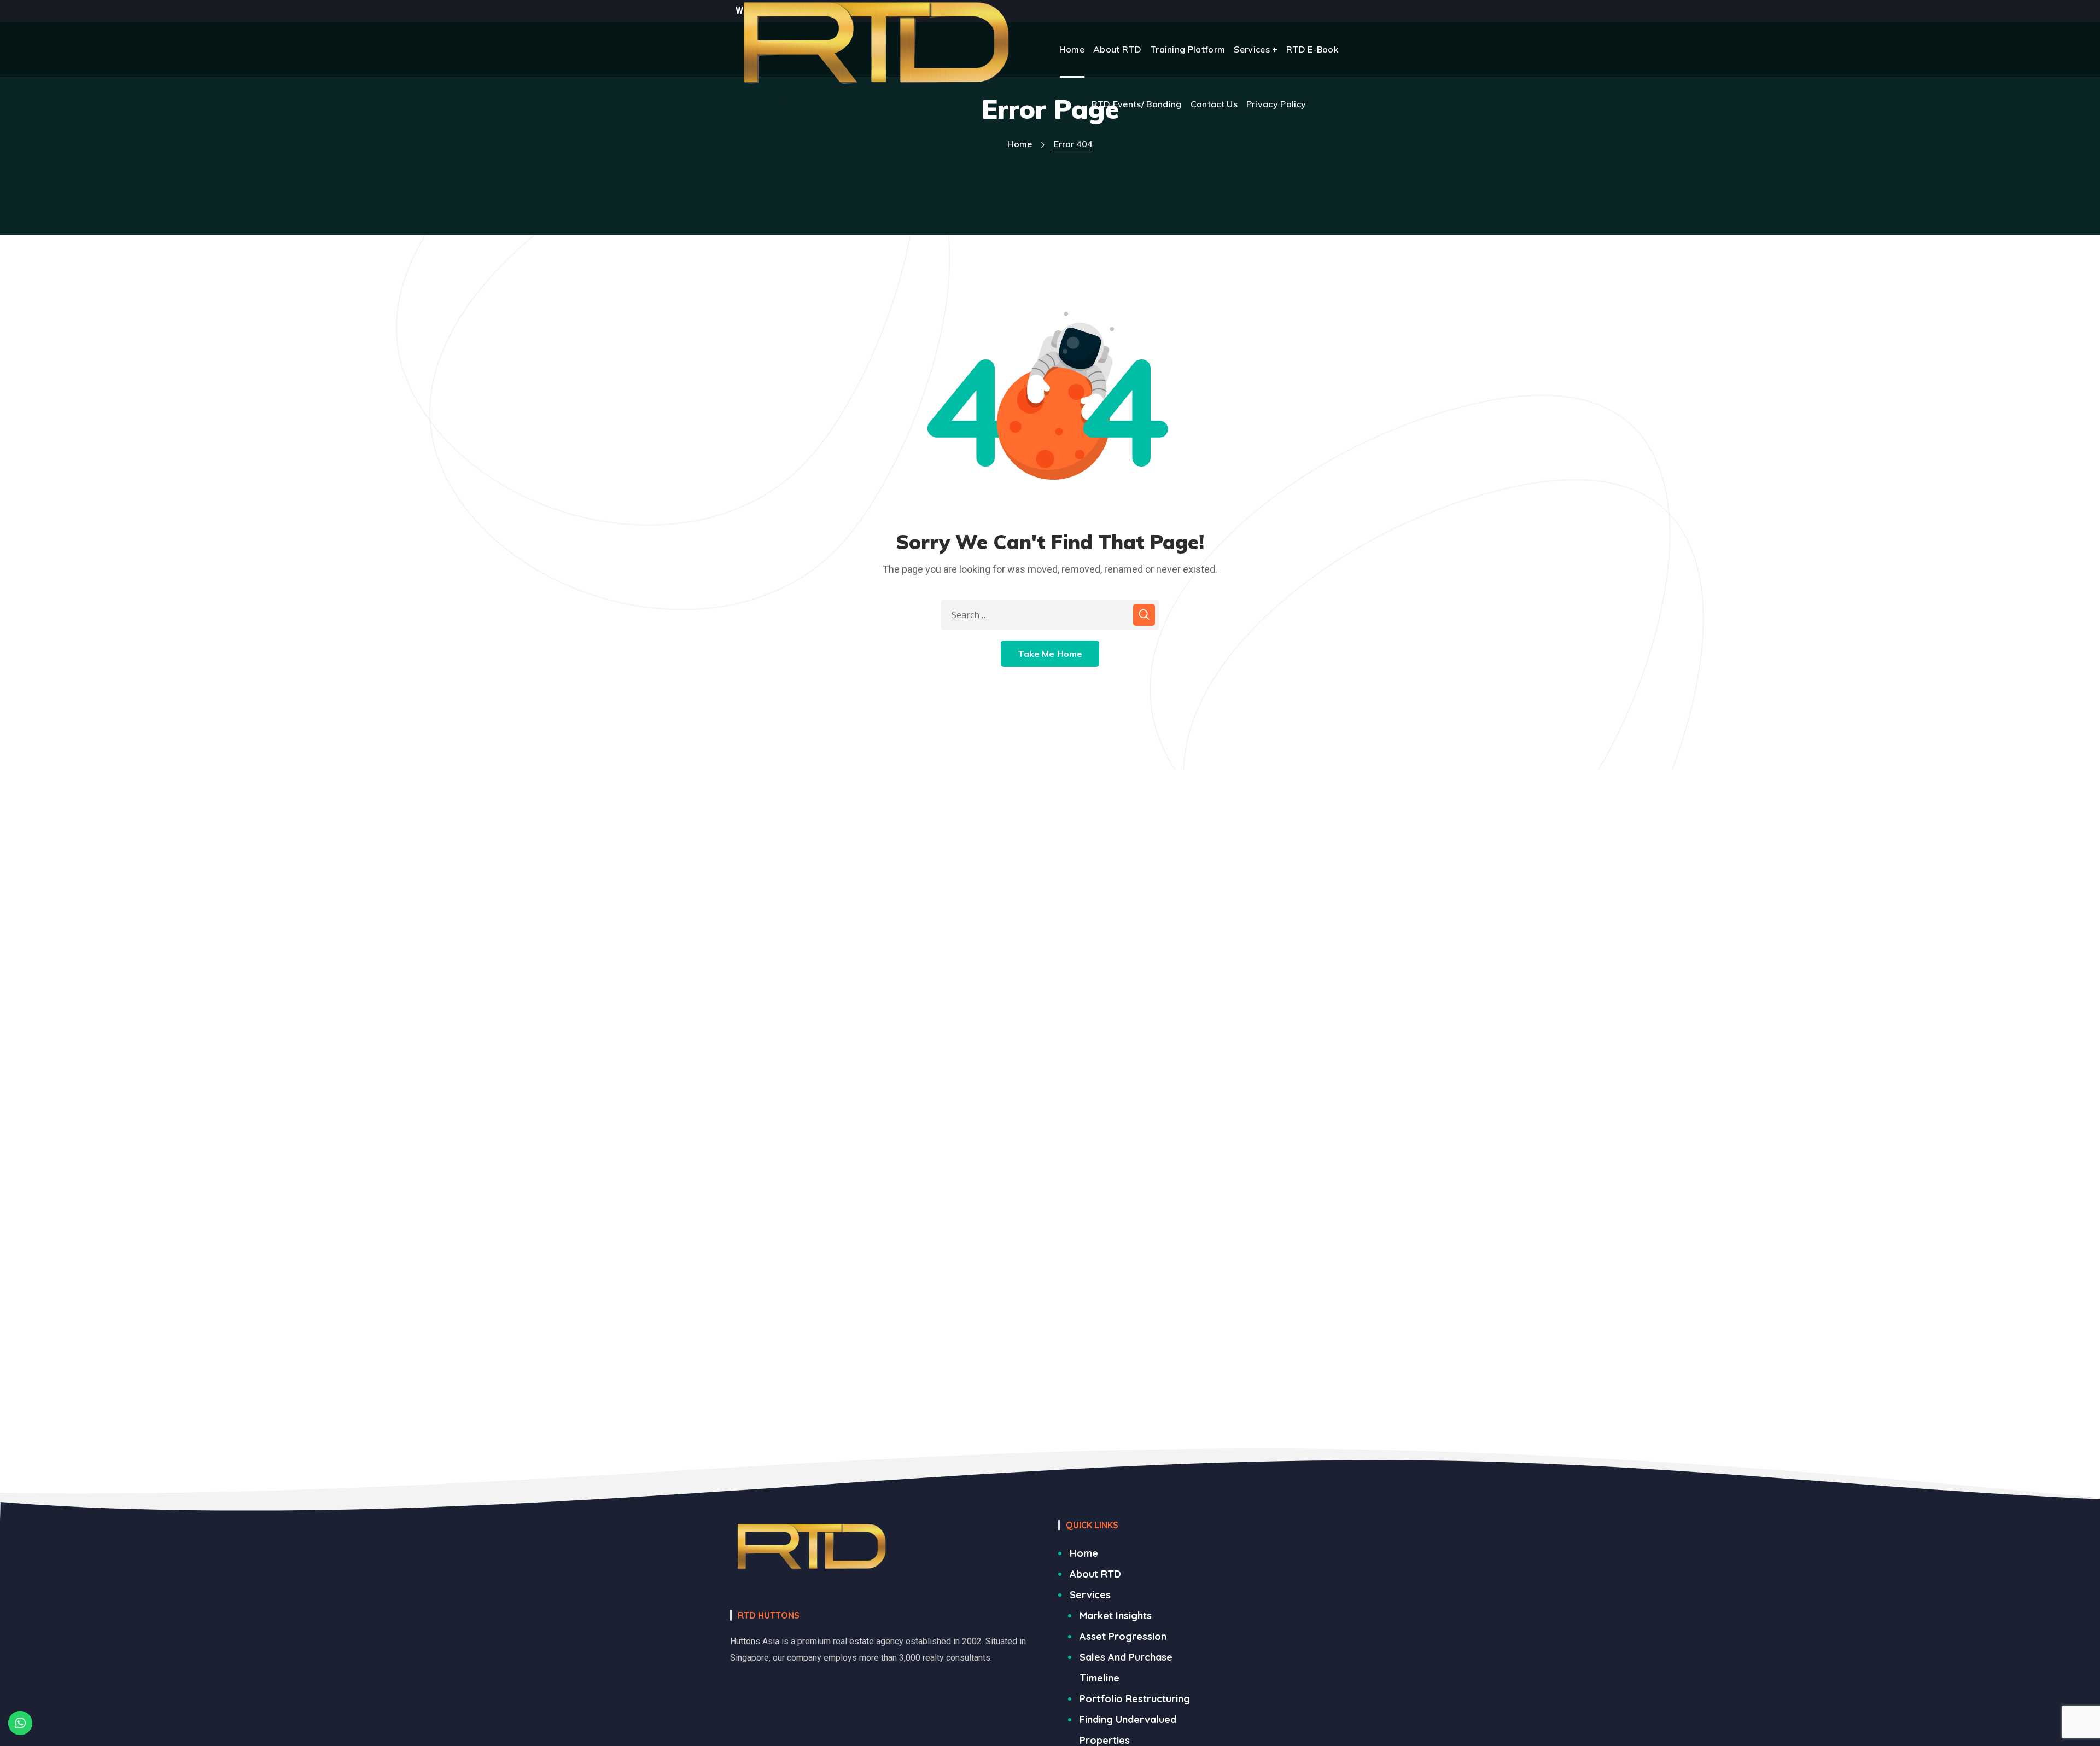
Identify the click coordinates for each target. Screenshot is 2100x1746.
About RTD (1095, 1574)
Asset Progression (1123, 1636)
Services (1090, 1595)
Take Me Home (1050, 654)
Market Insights (1116, 1616)
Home (1020, 144)
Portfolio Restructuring (1135, 1699)
